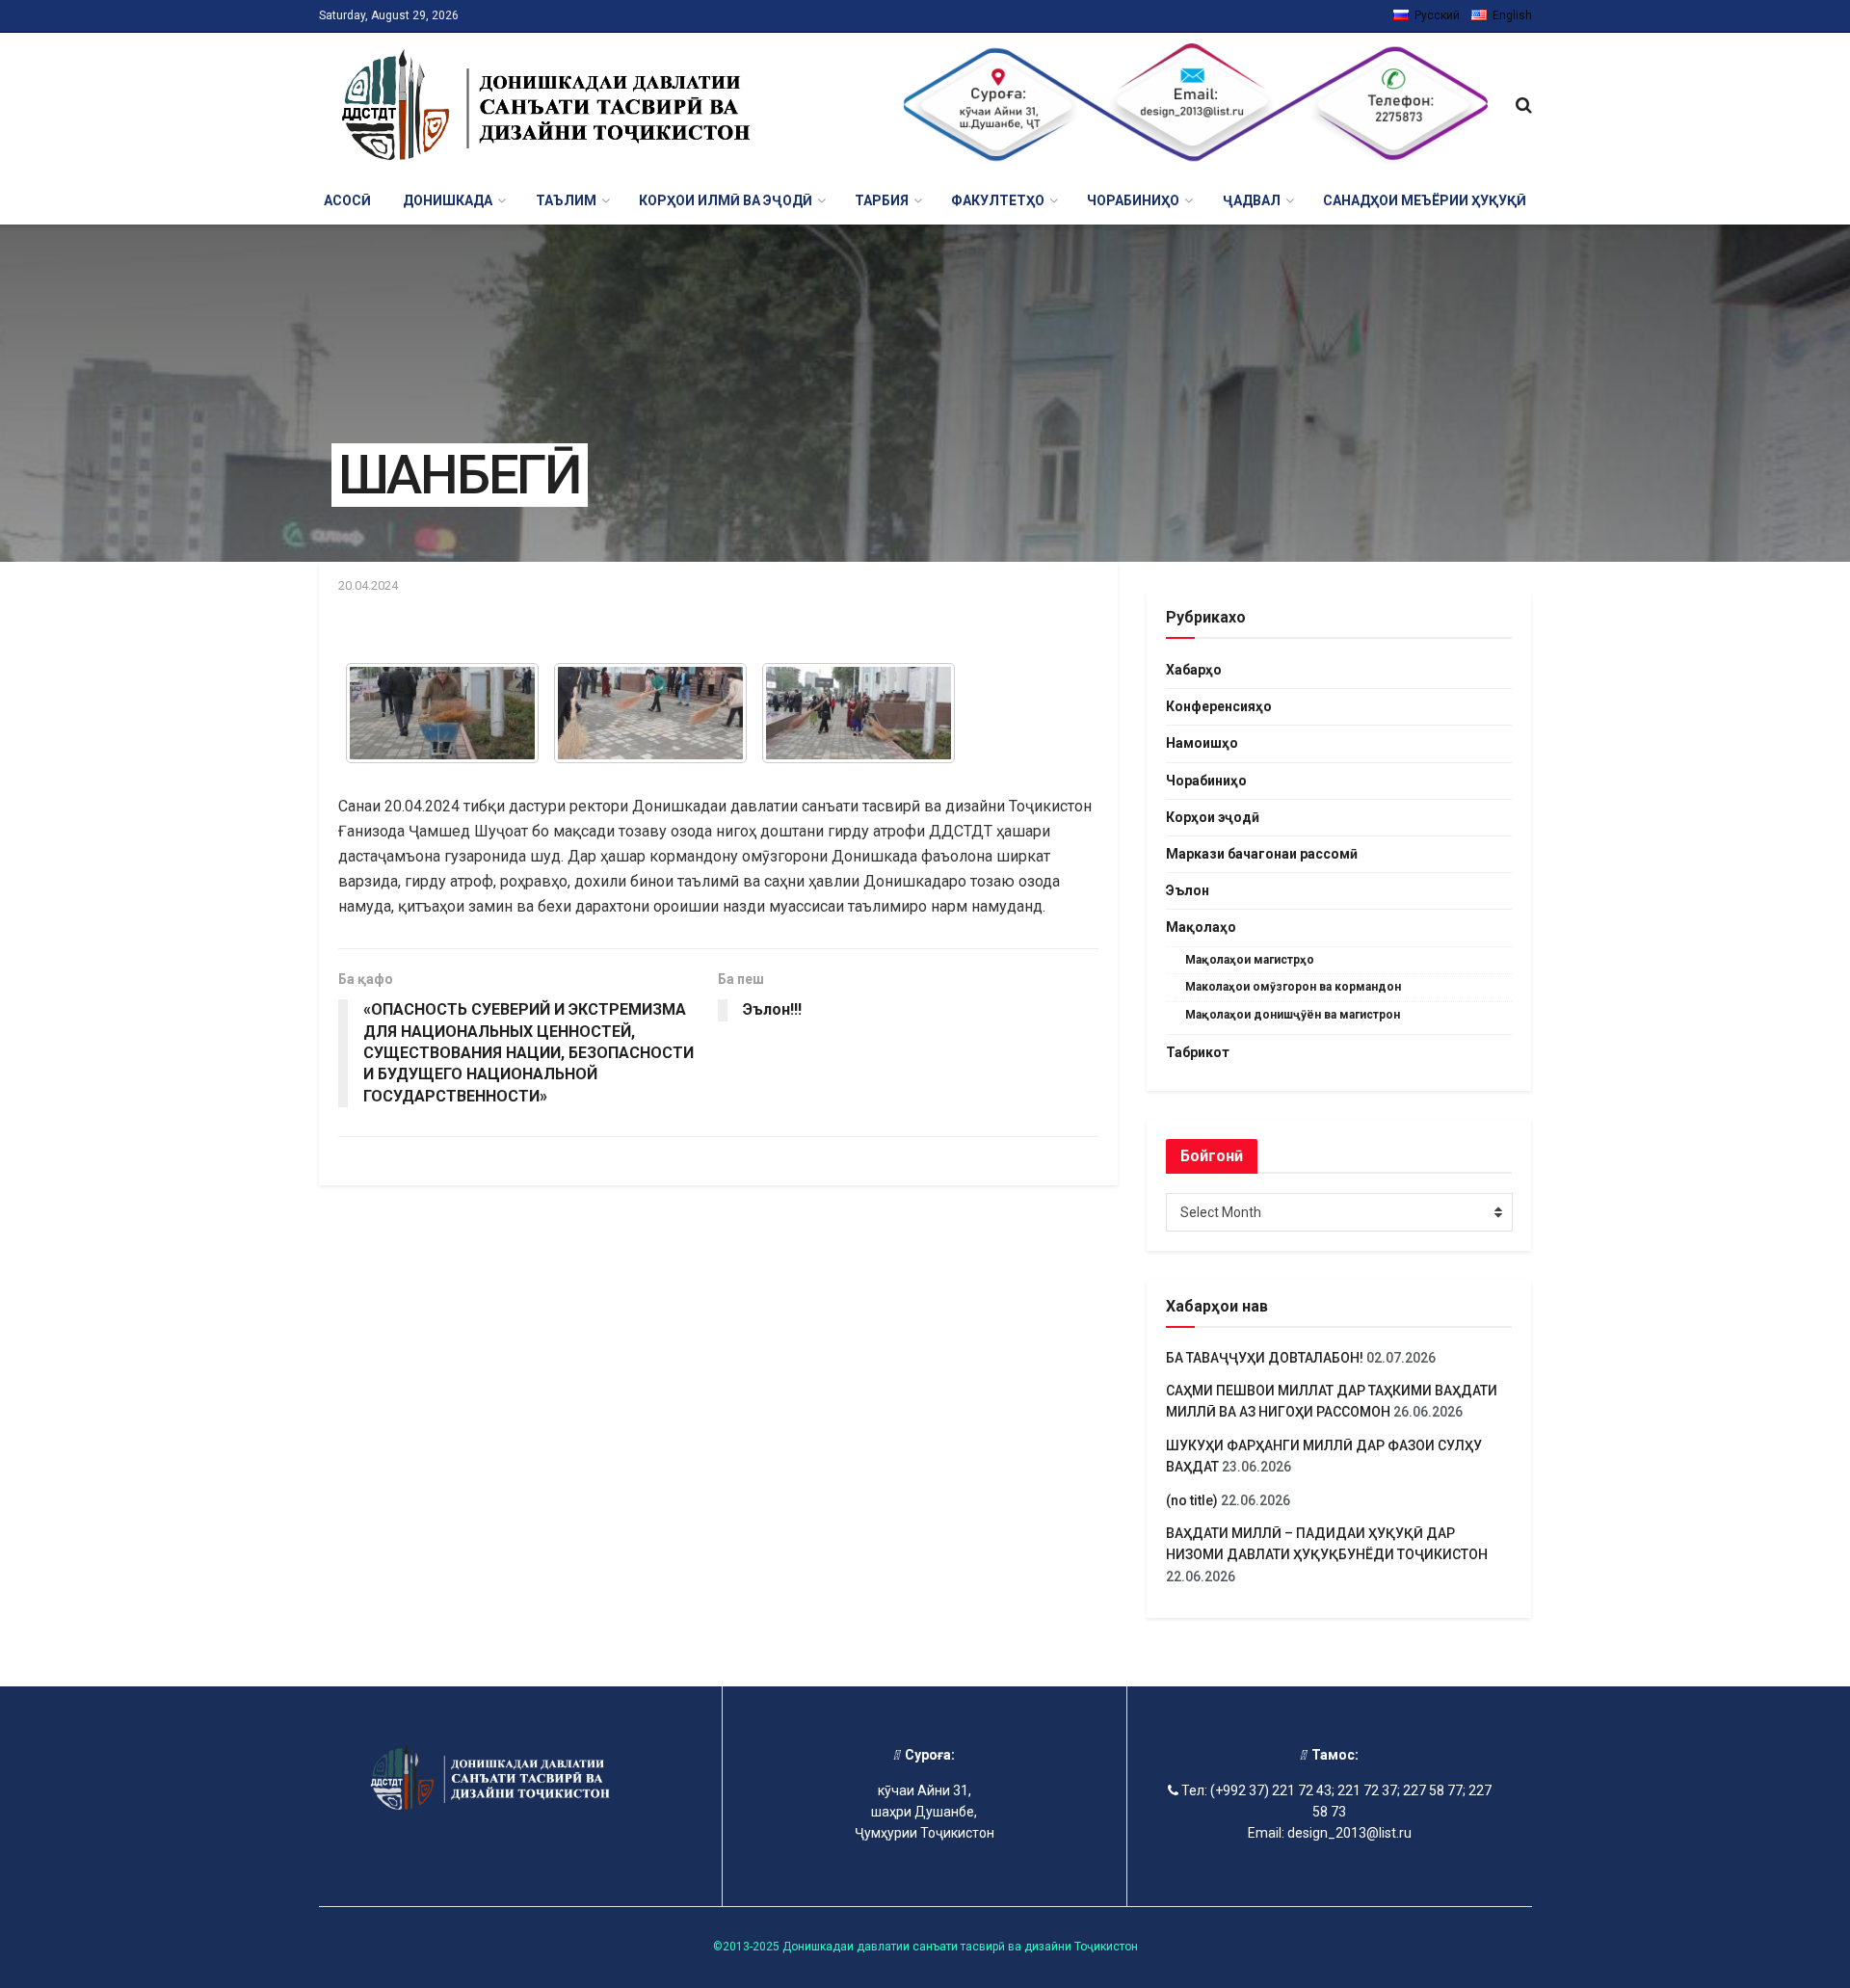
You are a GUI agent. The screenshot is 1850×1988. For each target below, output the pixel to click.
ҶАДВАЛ (1252, 200)
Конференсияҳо (1219, 706)
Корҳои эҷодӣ (1213, 817)
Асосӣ (347, 200)
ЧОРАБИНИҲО (1133, 200)
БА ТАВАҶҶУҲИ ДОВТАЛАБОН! (1265, 1358)
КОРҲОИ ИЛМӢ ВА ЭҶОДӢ (726, 200)
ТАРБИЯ (882, 200)
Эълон (1188, 890)
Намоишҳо (1202, 743)
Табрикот (1198, 1052)
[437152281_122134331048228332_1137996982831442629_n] (650, 713)
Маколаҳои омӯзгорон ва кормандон (1293, 987)
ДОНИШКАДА (448, 200)
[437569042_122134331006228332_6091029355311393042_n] (859, 713)
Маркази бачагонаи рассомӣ (1262, 854)
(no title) (1192, 1500)
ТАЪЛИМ (566, 200)
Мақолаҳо (1201, 927)
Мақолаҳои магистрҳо (1250, 960)
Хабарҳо (1194, 670)
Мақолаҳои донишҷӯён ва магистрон (1293, 1015)
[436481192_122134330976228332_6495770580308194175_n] (442, 713)
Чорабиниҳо (1206, 781)
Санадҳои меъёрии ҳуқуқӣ (1425, 200)
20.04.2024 (368, 585)
